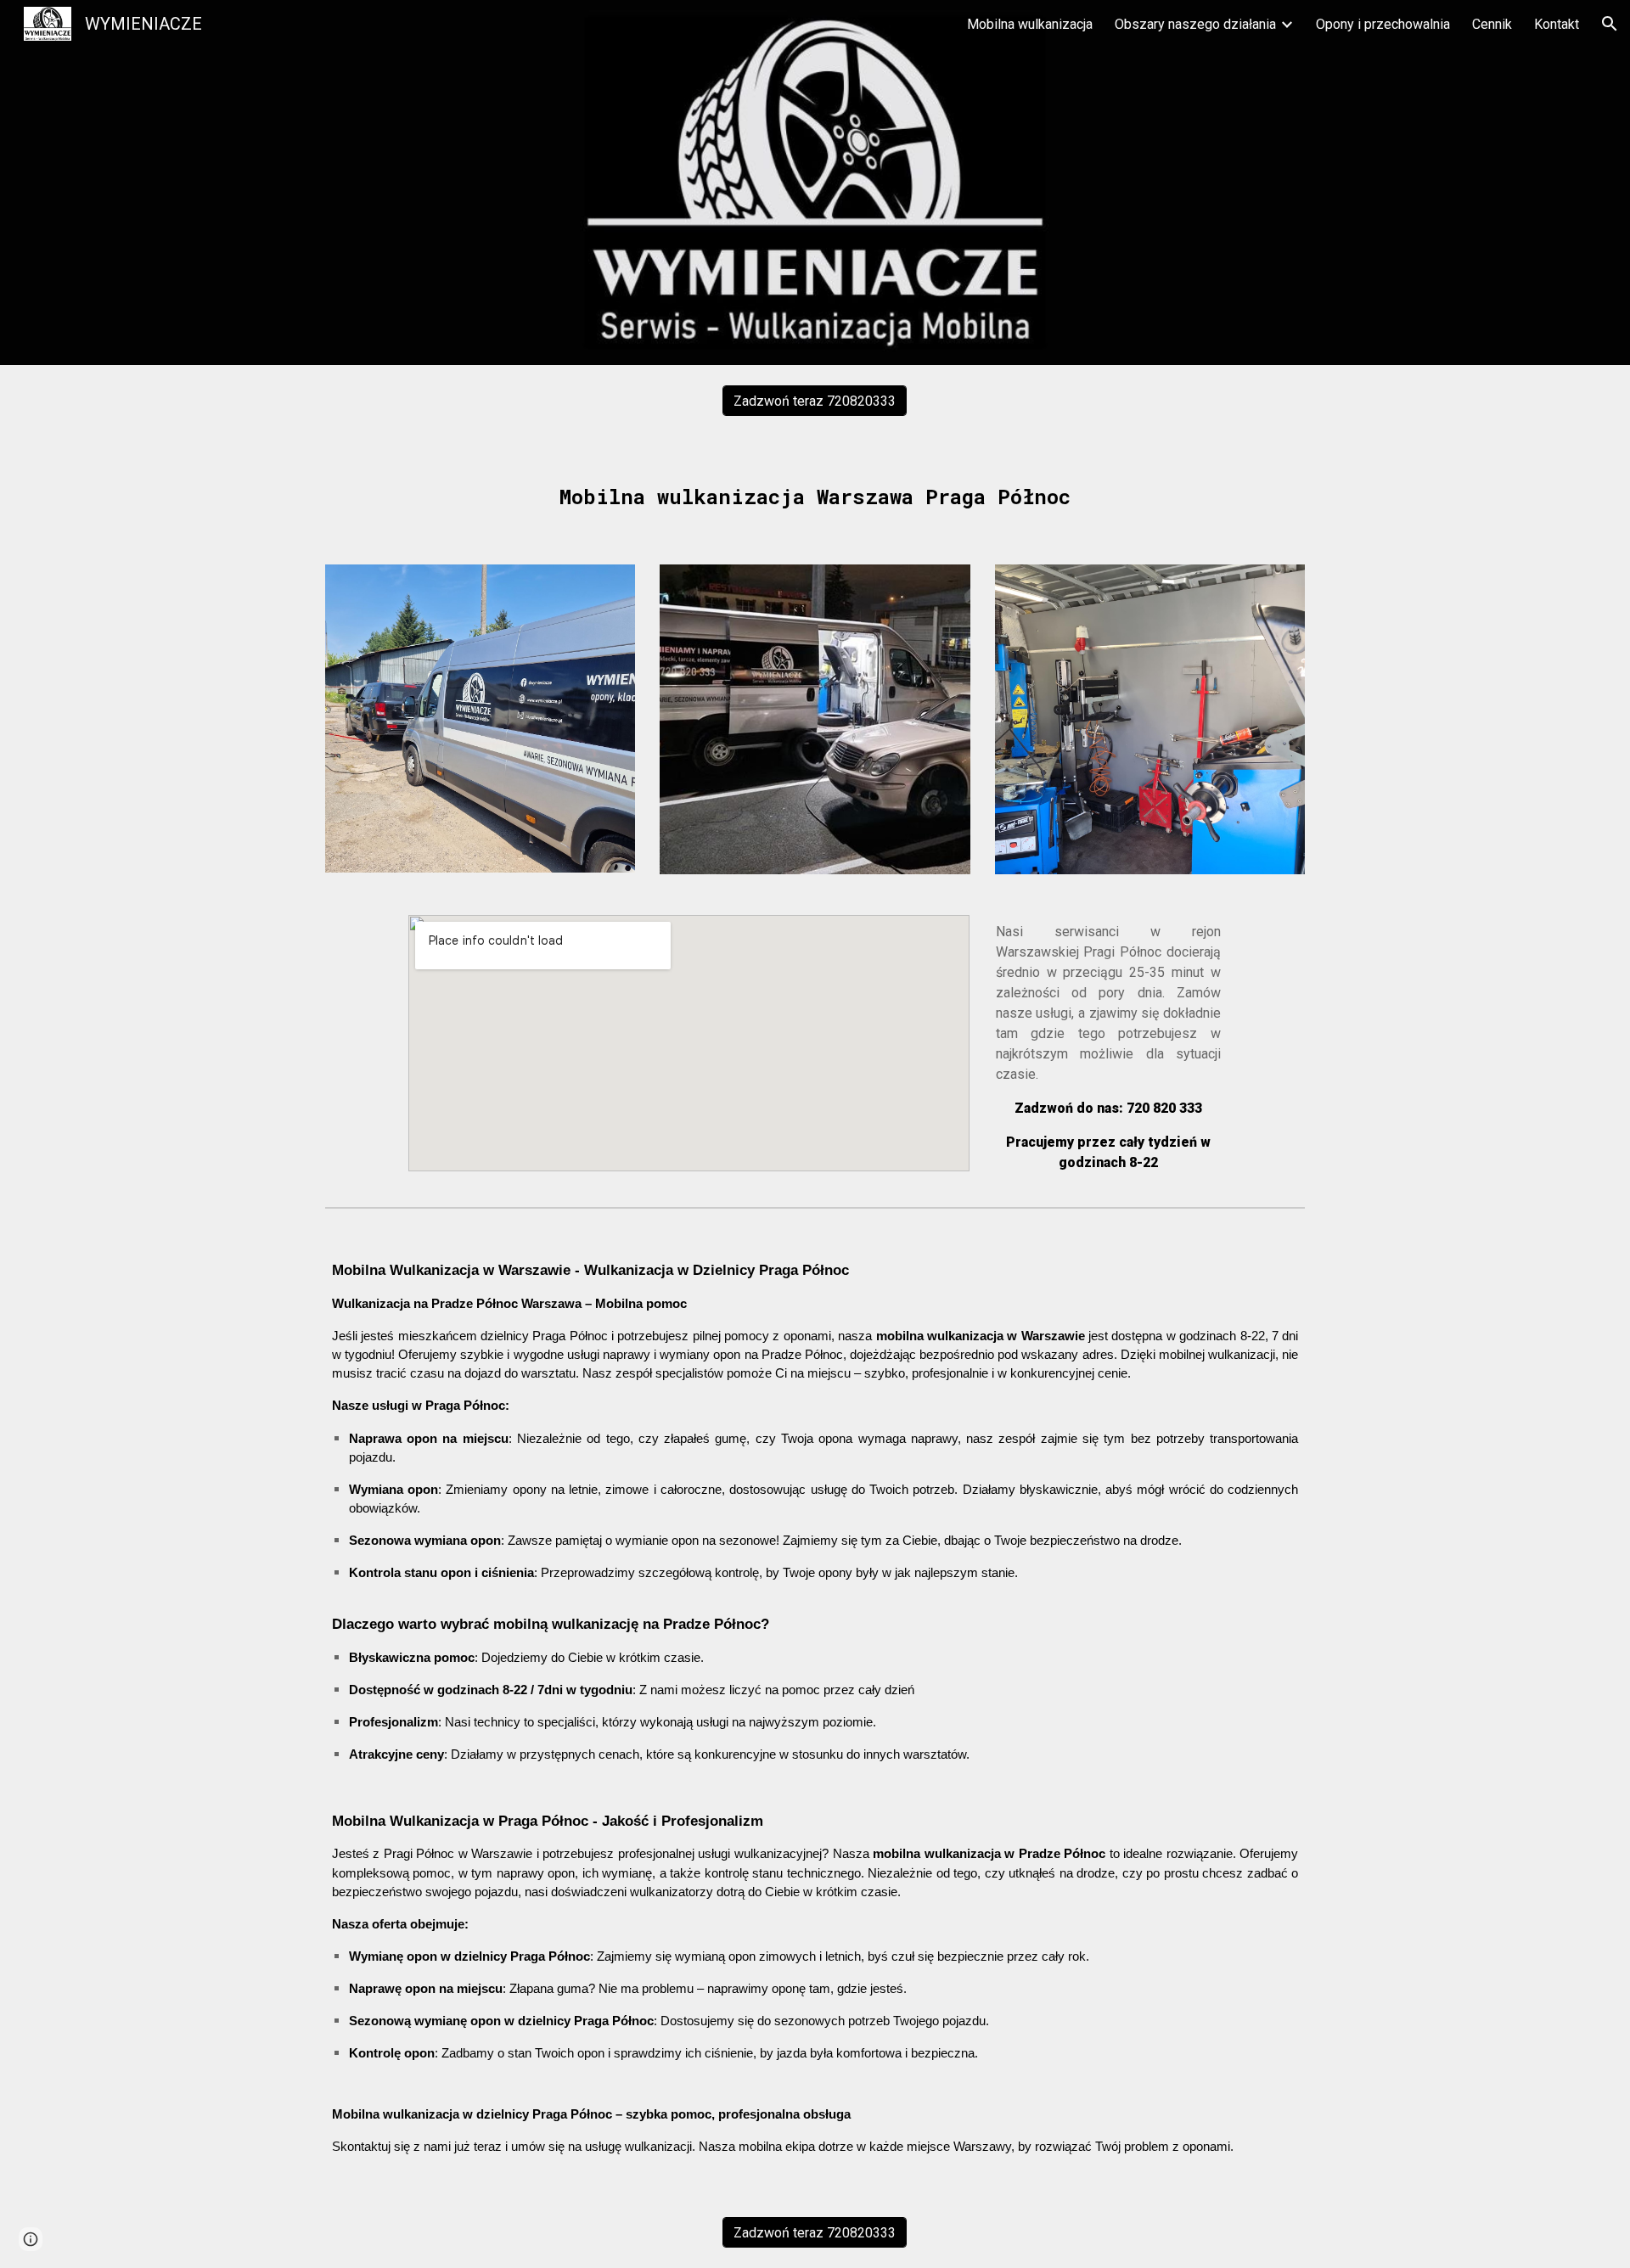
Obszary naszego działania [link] (1195, 24)
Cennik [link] (1492, 24)
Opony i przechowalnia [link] (1383, 24)
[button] (1610, 24)
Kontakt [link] (1557, 24)
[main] (815, 490)
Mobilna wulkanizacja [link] (1030, 24)
